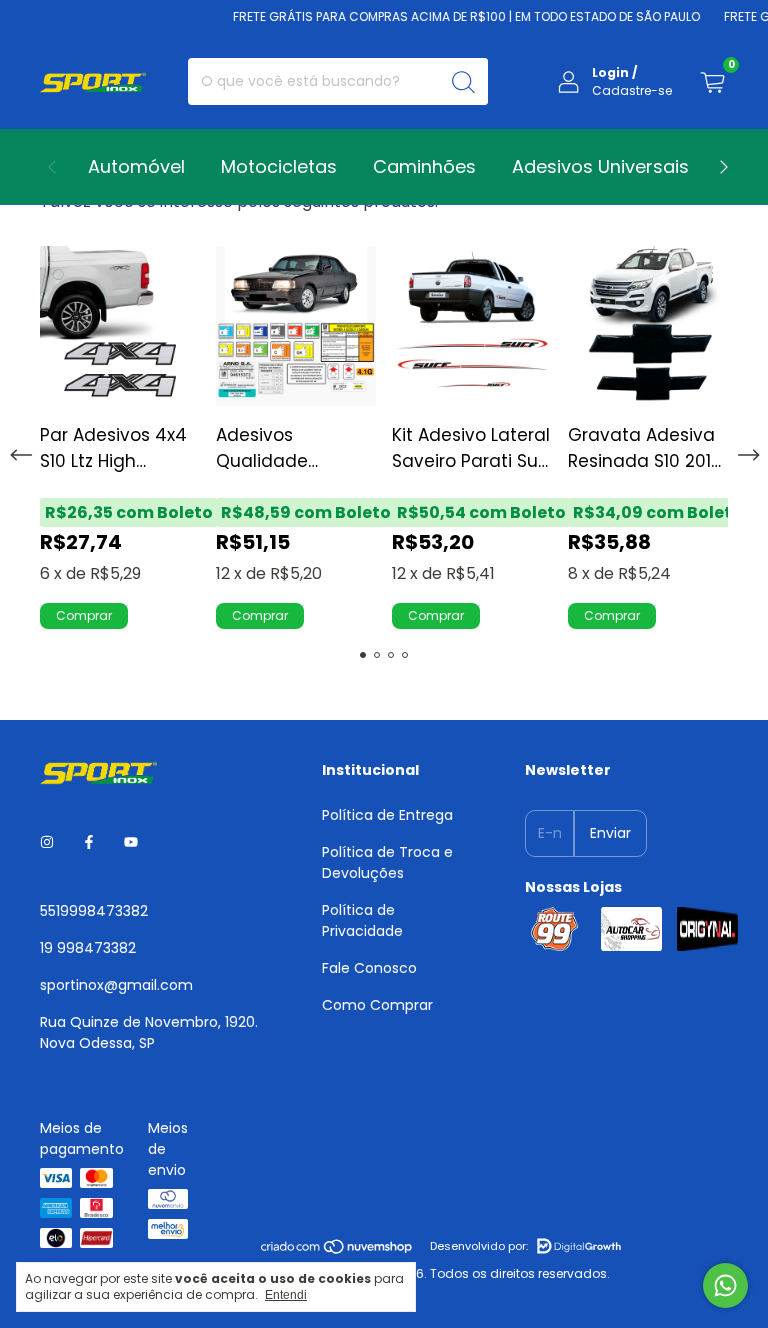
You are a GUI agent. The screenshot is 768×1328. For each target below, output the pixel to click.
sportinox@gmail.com (116, 985)
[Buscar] (463, 81)
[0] (712, 82)
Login (610, 72)
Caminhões (424, 166)
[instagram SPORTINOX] (47, 842)
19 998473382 (88, 948)
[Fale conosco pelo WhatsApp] (725, 1285)
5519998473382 (94, 911)
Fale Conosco (369, 968)
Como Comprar (377, 1005)
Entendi (286, 1295)
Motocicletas (279, 166)
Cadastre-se (632, 90)
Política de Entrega (387, 815)
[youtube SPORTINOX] (131, 842)
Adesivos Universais (600, 166)
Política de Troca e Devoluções (387, 862)
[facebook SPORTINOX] (89, 842)
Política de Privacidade (362, 920)
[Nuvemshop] (337, 1250)
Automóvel (136, 166)
